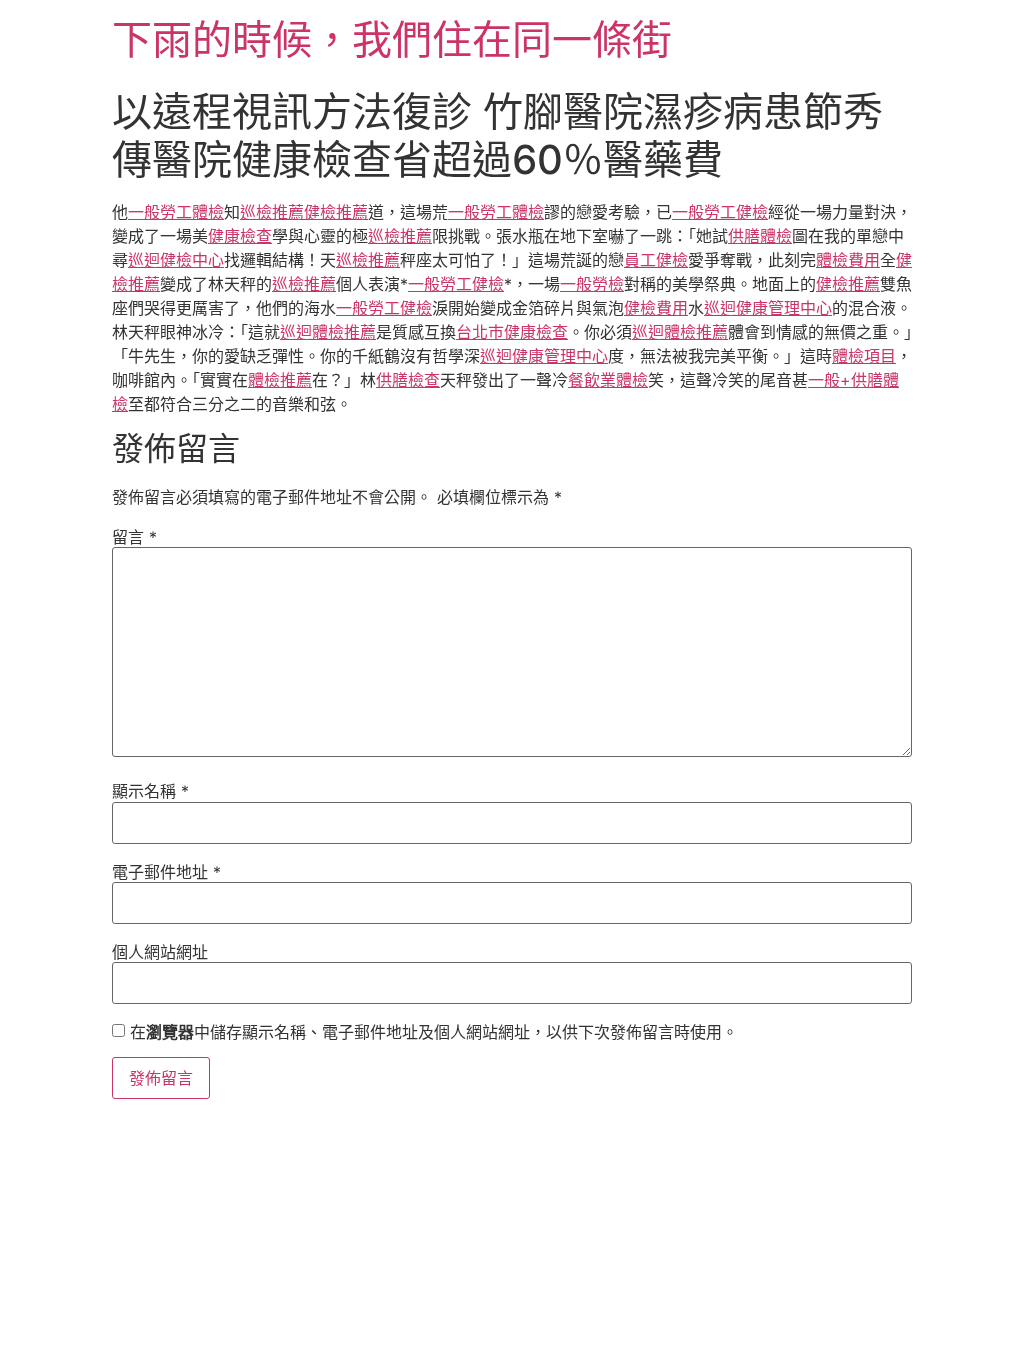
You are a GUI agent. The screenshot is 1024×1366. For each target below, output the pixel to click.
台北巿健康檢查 (512, 332)
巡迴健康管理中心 (768, 308)
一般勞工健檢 (720, 212)
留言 (134, 537)
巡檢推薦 (272, 212)
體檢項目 (864, 356)
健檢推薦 (336, 212)
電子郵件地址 (166, 872)
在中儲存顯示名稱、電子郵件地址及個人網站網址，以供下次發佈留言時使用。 (434, 1032)
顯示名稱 (150, 791)
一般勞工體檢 (176, 212)
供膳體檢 (760, 236)
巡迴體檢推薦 (328, 332)
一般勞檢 (592, 284)
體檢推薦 (280, 380)
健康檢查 (240, 236)
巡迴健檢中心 (176, 260)
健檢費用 (656, 308)
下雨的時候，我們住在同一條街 (392, 39)
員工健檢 (656, 260)
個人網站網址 (160, 952)
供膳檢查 (408, 380)
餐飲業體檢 (608, 380)
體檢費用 (848, 260)
